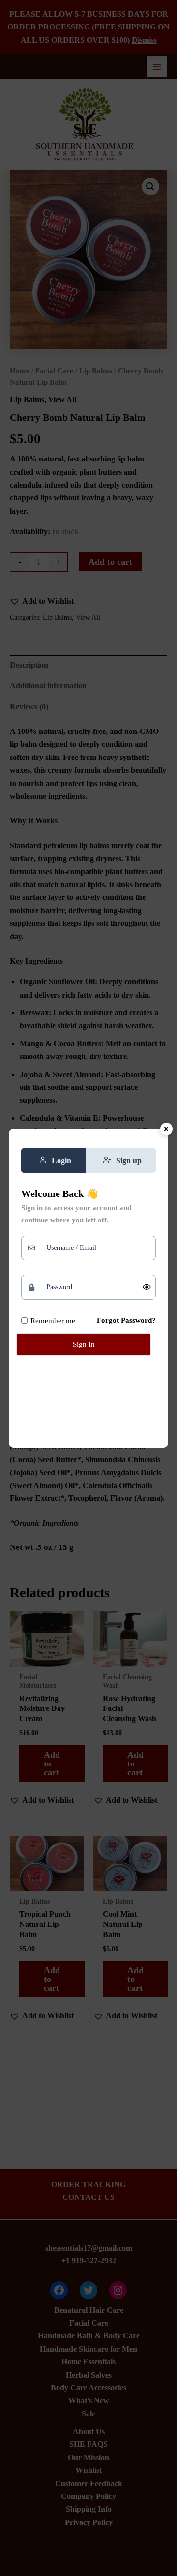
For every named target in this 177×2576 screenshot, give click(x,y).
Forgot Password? (126, 1320)
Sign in (84, 1344)
